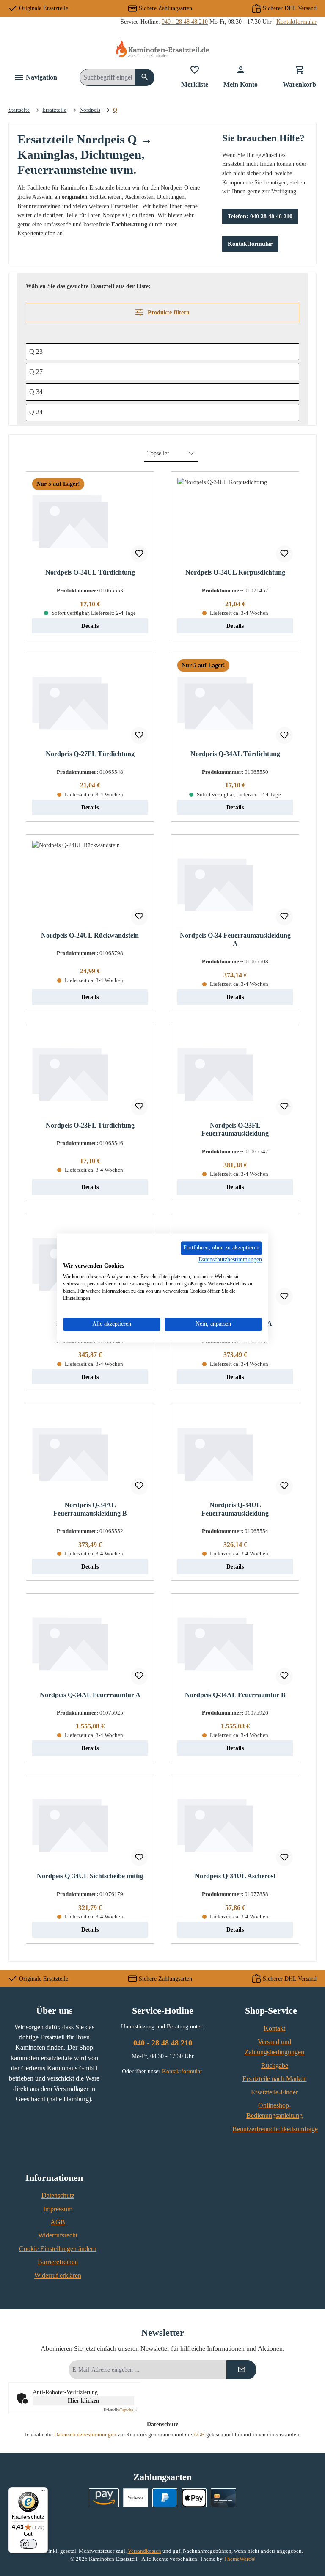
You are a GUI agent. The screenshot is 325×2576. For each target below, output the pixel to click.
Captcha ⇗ (121, 2410)
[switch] (28, 2544)
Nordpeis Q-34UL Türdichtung (90, 572)
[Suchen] (145, 77)
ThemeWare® (240, 2559)
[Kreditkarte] (223, 2498)
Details (90, 626)
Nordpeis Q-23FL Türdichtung (90, 1126)
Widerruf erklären (58, 2276)
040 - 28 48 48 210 (185, 22)
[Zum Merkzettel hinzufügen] (139, 554)
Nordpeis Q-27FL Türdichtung (90, 754)
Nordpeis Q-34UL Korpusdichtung (235, 572)
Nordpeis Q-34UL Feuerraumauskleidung (235, 1509)
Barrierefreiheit (58, 2262)
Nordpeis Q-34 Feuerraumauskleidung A (235, 940)
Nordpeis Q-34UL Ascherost (235, 1876)
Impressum (58, 2209)
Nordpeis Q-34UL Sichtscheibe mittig (90, 1876)
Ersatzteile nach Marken (275, 2079)
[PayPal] (165, 2498)
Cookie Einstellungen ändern (58, 2249)
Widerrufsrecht (58, 2235)
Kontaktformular (296, 22)
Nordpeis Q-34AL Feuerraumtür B (235, 1695)
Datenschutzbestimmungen (85, 2435)
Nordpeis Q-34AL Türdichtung (235, 754)
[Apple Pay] (194, 2498)
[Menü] (43, 2492)
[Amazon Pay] (104, 2498)
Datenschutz (58, 2196)
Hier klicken (84, 2401)
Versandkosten (145, 2551)
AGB (58, 2222)
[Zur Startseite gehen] (162, 48)
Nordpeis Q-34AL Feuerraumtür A (90, 1695)
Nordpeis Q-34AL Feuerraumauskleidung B (90, 1509)
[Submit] (241, 2370)
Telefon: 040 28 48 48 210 (260, 216)
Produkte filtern (168, 312)
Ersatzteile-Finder (274, 2092)
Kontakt (274, 2028)
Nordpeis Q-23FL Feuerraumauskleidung (235, 1130)
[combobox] (108, 77)
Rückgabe (275, 2066)
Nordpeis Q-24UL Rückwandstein (90, 936)
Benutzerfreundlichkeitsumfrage (275, 2129)
